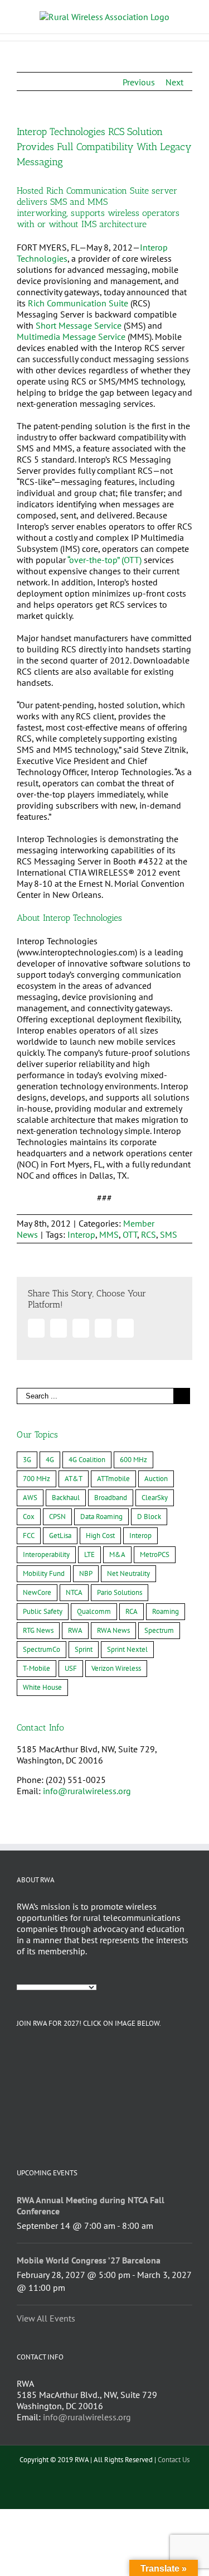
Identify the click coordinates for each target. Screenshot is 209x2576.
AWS (30, 1498)
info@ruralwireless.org (87, 1791)
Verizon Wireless (116, 1668)
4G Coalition (87, 1460)
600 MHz (133, 1460)
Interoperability (46, 1554)
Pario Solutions (120, 1592)
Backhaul (66, 1498)
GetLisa (60, 1535)
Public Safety (43, 1611)
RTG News (38, 1630)
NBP (86, 1573)
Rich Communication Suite (78, 303)
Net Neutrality (128, 1573)
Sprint (84, 1649)
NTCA (74, 1592)
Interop (81, 1234)
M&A (117, 1554)
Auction (156, 1479)
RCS (149, 1234)
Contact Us (174, 2460)
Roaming (166, 1611)
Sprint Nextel (127, 1649)
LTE (89, 1554)
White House (42, 1687)
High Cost (100, 1535)
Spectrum (159, 1630)
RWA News (113, 1630)
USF (71, 1668)
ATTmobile (113, 1479)
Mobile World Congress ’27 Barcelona (89, 2260)
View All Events (46, 2318)
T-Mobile (37, 1668)
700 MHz (37, 1479)
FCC (29, 1535)
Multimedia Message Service (71, 337)
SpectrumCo (42, 1649)
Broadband (111, 1498)
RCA (132, 1611)
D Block (149, 1517)
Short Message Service (79, 325)
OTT (130, 1234)
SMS (169, 1234)
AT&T (74, 1479)
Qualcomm (94, 1611)
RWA (75, 1630)
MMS (109, 1234)
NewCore (37, 1592)
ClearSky (155, 1498)
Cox (29, 1517)
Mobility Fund (44, 1573)
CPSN (57, 1517)
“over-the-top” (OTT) (104, 560)
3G (27, 1460)
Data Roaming (101, 1517)
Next (174, 82)
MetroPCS (155, 1554)
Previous (139, 82)
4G (50, 1460)
